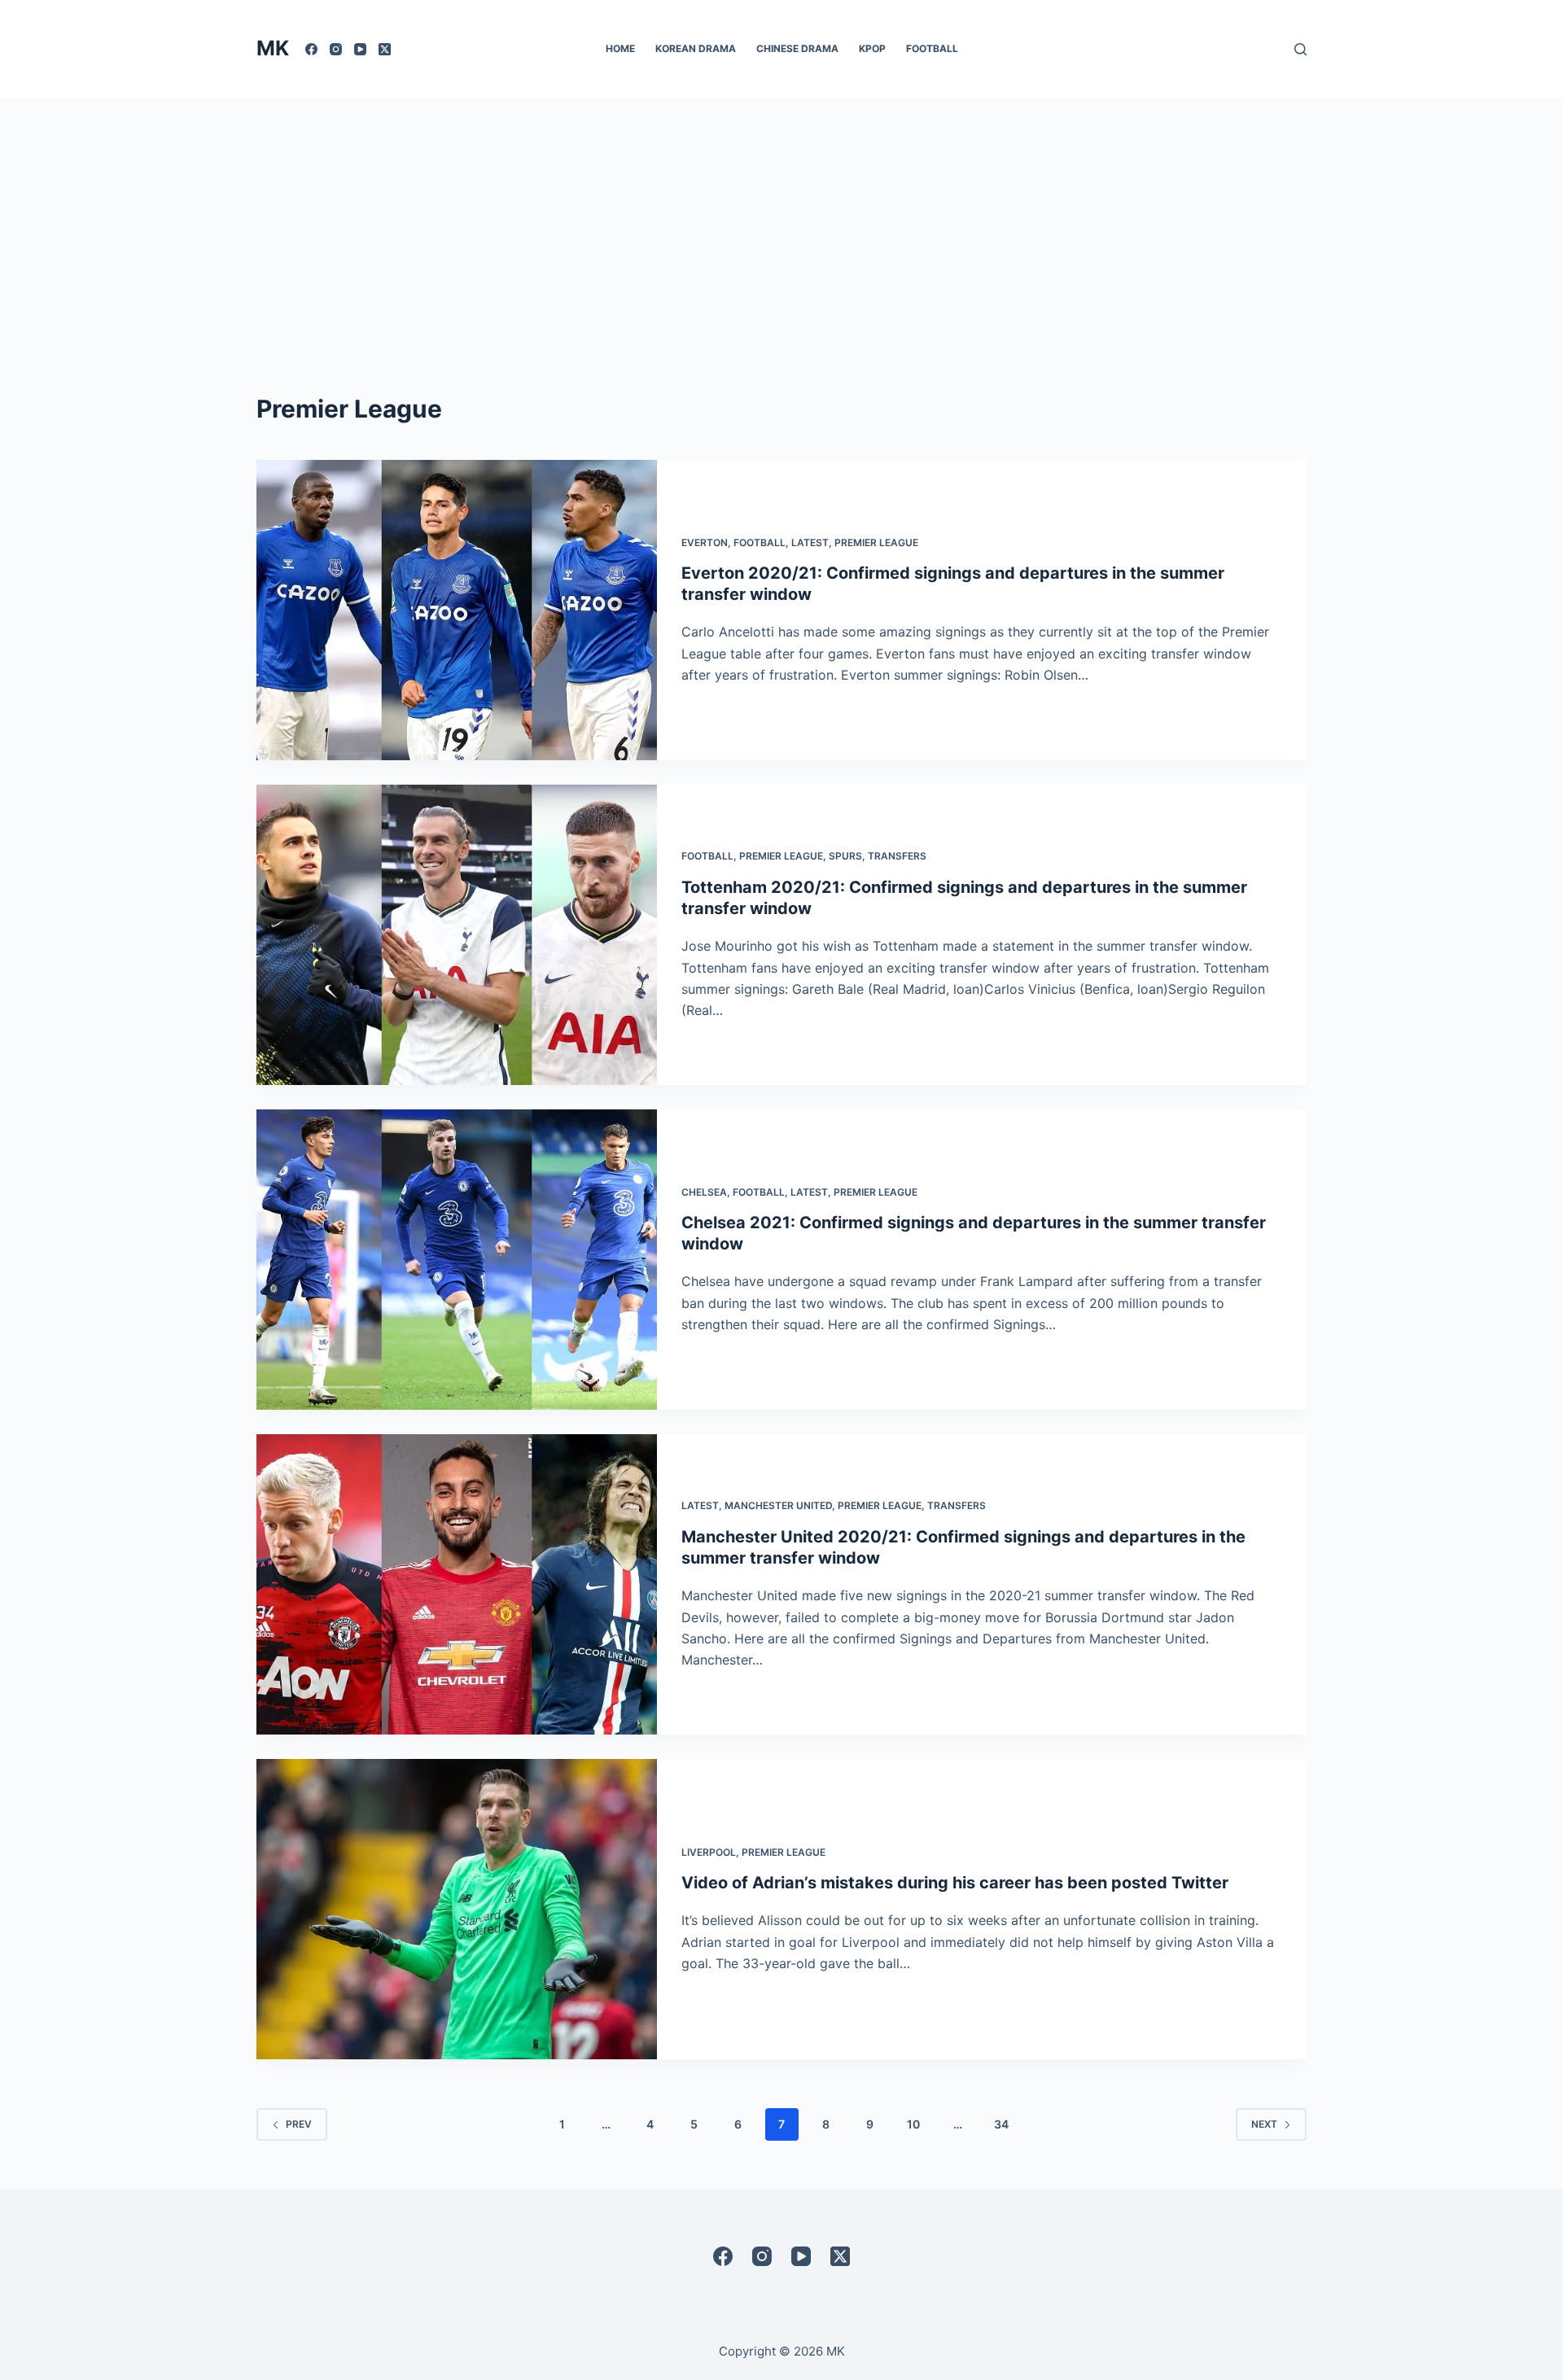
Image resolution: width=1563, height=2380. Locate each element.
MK (273, 48)
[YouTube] (360, 49)
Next (1264, 2124)
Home (620, 48)
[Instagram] (336, 49)
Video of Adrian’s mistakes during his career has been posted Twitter (955, 1883)
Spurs (845, 856)
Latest (810, 542)
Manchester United (778, 1505)
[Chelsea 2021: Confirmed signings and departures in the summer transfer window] (457, 1260)
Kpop (872, 48)
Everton (705, 542)
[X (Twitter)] (385, 49)
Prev (299, 2124)
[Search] (1300, 49)
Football (932, 48)
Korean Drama (696, 48)
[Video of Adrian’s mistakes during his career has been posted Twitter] (457, 1909)
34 (1001, 2124)
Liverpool (709, 1852)
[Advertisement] (781, 220)
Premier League (876, 542)
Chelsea (704, 1192)
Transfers (897, 856)
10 (913, 2124)
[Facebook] (311, 49)
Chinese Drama (797, 48)
